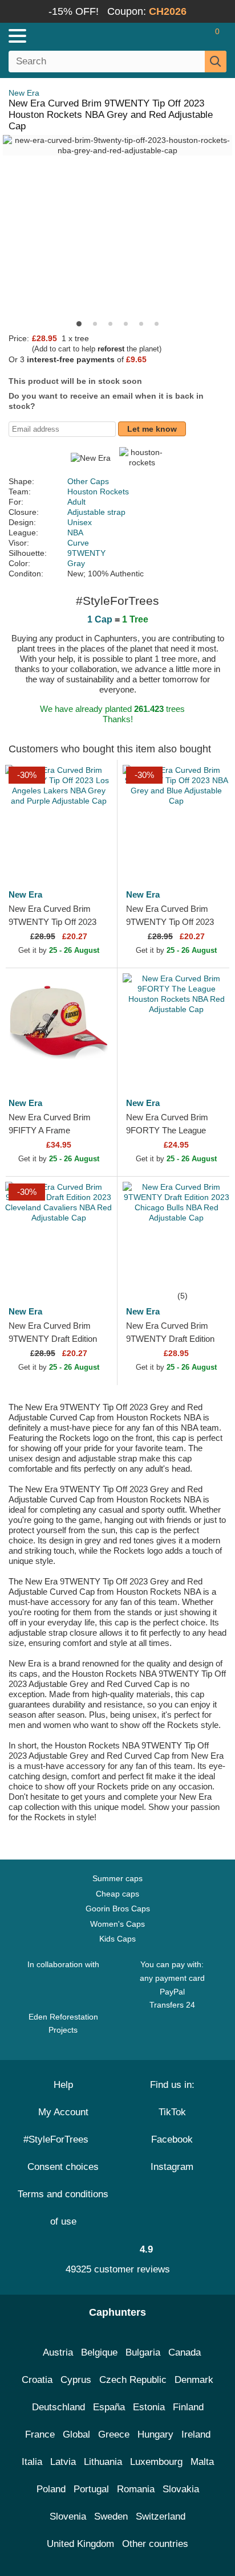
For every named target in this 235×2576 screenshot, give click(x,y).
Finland (188, 2407)
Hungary (155, 2434)
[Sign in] (172, 36)
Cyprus (76, 2380)
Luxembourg (156, 2462)
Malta (202, 2462)
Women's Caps (117, 1924)
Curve (78, 543)
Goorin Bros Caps (118, 1909)
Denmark (194, 2380)
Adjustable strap (96, 512)
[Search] (216, 62)
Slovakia (181, 2489)
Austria (58, 2352)
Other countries (155, 2544)
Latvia (63, 2462)
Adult (76, 502)
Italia (32, 2462)
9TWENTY (86, 553)
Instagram (172, 2167)
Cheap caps (117, 1894)
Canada (185, 2352)
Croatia (37, 2380)
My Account (63, 2112)
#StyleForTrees (59, 2139)
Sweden (111, 2516)
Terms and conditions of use (63, 2208)
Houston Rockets (98, 492)
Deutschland (58, 2407)
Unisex (80, 522)
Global (76, 2434)
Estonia (149, 2407)
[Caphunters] (68, 35)
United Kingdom (80, 2544)
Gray (76, 563)
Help (63, 2085)
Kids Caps (117, 1939)
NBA (75, 533)
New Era (24, 93)
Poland (51, 2489)
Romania (136, 2489)
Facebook (172, 2139)
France (40, 2434)
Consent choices (63, 2167)
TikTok (172, 2112)
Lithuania (103, 2462)
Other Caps (88, 481)
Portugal (91, 2489)
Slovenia (68, 2516)
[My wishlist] (193, 36)
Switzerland (161, 2516)
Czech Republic (133, 2380)
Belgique (99, 2352)
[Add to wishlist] (91, 855)
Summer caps (117, 1878)
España (109, 2407)
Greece (114, 2434)
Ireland (196, 2434)
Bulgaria (143, 2352)
